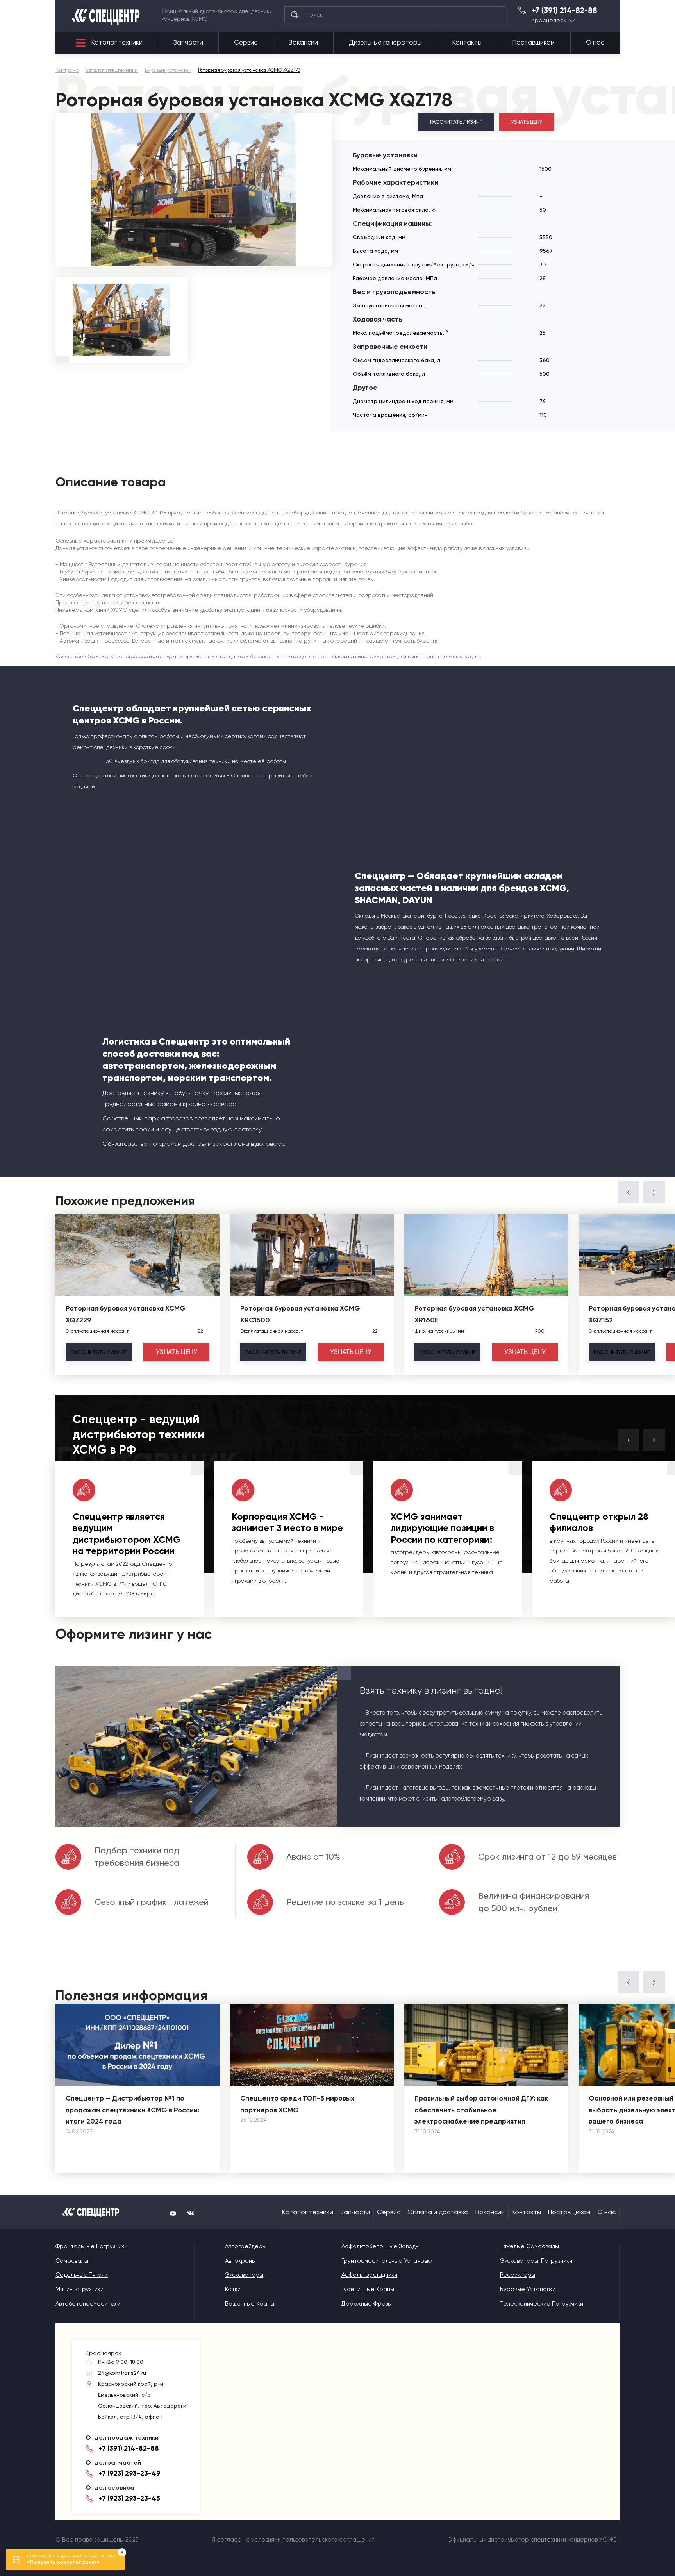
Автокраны (240, 2261)
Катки (233, 2289)
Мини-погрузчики (79, 2289)
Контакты (467, 42)
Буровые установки (528, 2289)
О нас (595, 42)
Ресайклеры (518, 2275)
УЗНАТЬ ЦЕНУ (527, 122)
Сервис (246, 42)
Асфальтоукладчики (369, 2275)
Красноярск (549, 21)
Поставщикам (534, 42)
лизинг (99, 1352)
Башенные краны (250, 2304)
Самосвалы (72, 2261)
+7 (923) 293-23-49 (129, 2473)
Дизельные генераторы (385, 42)
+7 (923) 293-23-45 (129, 2498)
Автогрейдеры (246, 2246)
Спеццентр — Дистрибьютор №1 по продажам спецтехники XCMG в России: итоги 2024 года (133, 2110)
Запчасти (188, 42)
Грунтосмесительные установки (387, 2261)
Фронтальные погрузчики (91, 2246)
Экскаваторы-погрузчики (536, 2261)
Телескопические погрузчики (542, 2304)
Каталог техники (117, 42)
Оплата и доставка (438, 2212)
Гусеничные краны (368, 2289)
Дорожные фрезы (367, 2304)
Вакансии (303, 42)
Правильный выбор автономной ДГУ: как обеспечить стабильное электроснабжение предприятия (481, 2110)
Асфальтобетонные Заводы (380, 2246)
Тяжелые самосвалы (529, 2246)
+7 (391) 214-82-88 (564, 11)
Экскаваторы (244, 2275)
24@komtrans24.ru (122, 2373)
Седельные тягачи (82, 2275)
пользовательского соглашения (329, 2540)
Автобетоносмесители (88, 2304)
